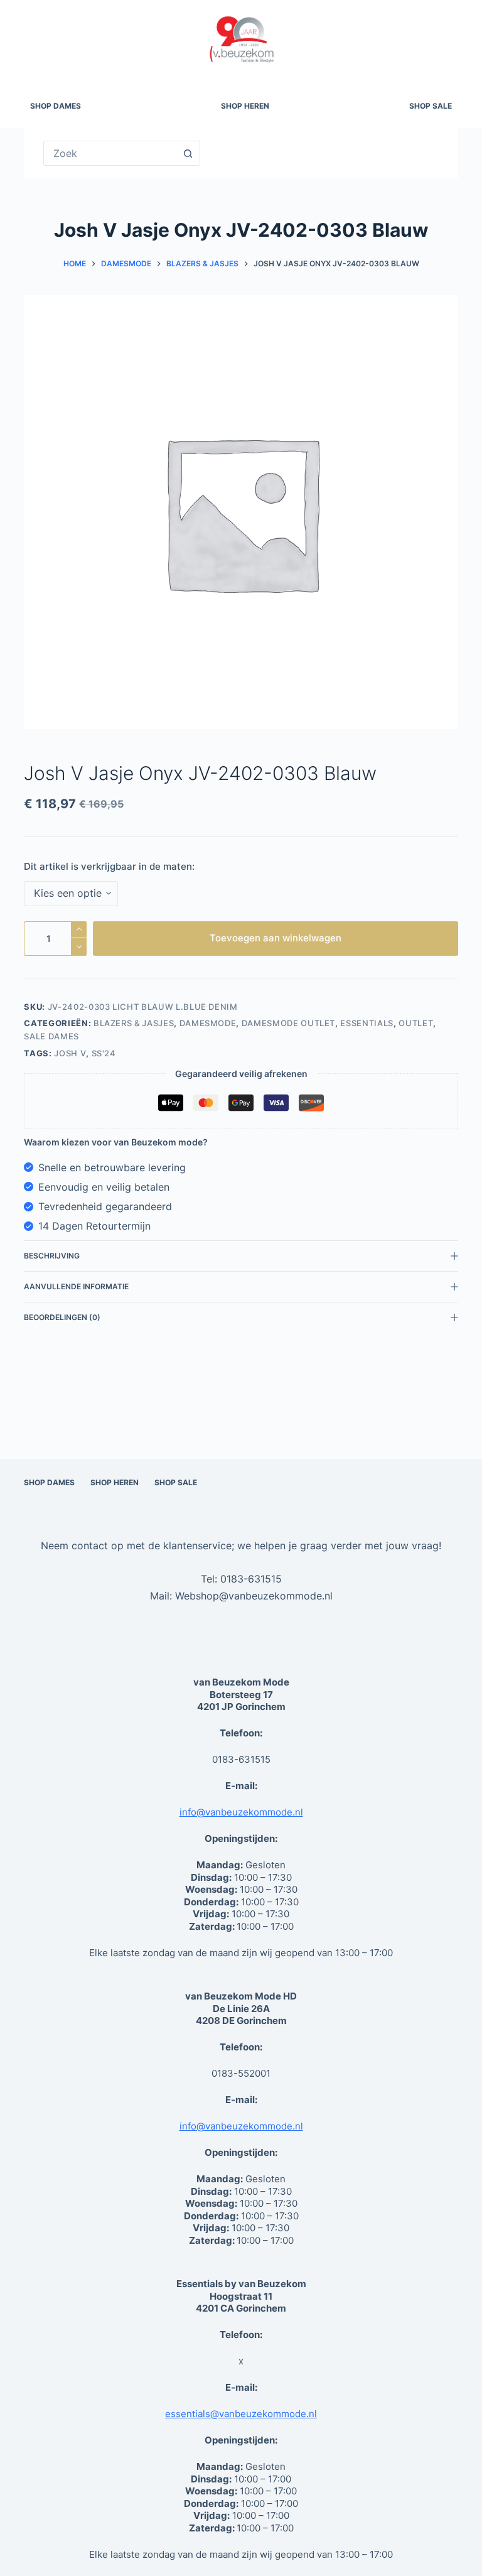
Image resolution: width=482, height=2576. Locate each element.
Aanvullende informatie (76, 1286)
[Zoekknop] (188, 153)
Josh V (70, 1053)
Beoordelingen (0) (62, 1317)
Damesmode (208, 1023)
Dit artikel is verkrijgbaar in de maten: (109, 866)
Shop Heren (245, 106)
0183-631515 (251, 1579)
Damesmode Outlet (288, 1023)
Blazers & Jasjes (134, 1023)
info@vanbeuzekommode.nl (241, 1812)
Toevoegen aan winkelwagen (276, 938)
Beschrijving (52, 1256)
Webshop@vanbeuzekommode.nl (254, 1596)
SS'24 (104, 1053)
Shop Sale (431, 106)
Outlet (416, 1023)
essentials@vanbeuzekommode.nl (241, 2414)
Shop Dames (56, 106)
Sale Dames (51, 1036)
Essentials (367, 1023)
